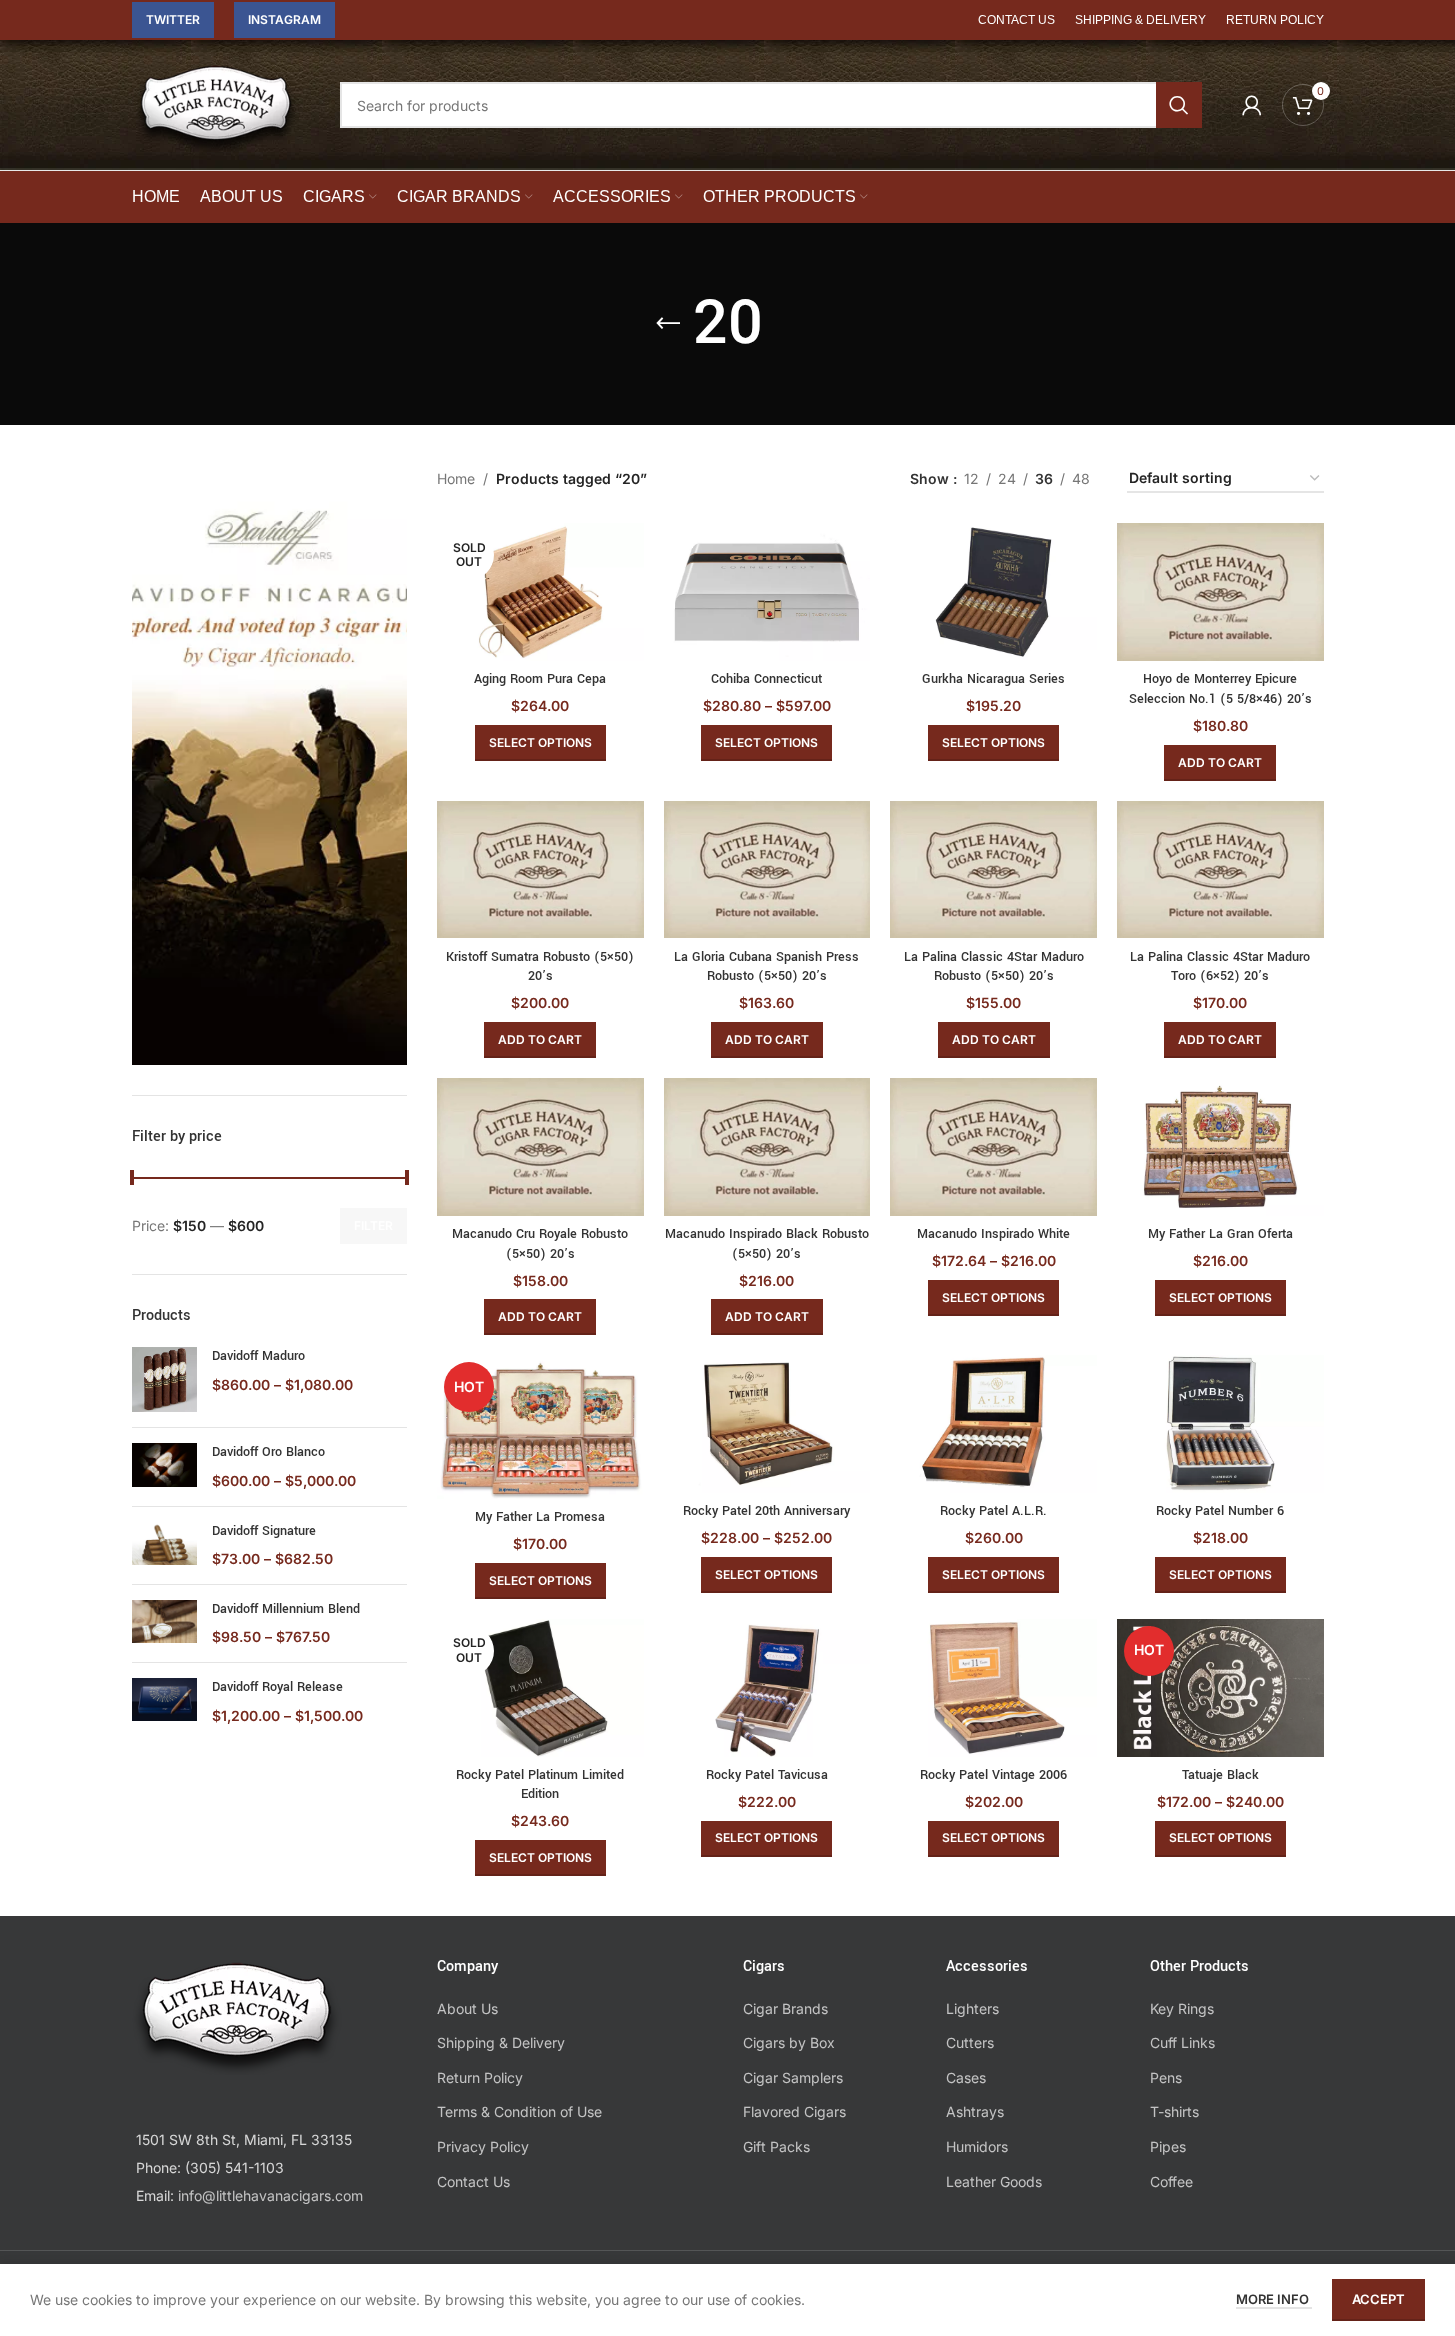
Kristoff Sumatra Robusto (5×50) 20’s (540, 967)
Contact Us (473, 2181)
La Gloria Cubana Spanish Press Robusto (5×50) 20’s (766, 967)
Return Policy (480, 2077)
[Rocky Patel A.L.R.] (993, 1424)
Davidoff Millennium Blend (286, 1609)
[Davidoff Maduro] (164, 1379)
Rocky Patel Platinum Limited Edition (540, 1785)
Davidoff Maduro (258, 1356)
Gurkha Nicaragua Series (993, 679)
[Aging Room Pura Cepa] (540, 592)
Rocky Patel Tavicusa (767, 1775)
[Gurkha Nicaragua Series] (993, 592)
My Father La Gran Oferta (1220, 1234)
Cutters (970, 2042)
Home (456, 478)
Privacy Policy (483, 2146)
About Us (467, 2008)
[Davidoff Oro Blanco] (164, 1466)
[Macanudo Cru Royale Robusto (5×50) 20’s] (540, 1147)
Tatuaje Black (1220, 1775)
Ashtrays (975, 2111)
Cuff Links (1182, 2042)
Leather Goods (994, 2181)
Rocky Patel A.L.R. (993, 1511)
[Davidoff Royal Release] (164, 1701)
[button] (1220, 763)
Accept (1378, 2299)
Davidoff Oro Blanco (268, 1452)
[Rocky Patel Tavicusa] (767, 1688)
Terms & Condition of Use (519, 2111)
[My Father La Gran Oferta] (1220, 1147)
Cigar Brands (785, 2008)
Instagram (284, 19)
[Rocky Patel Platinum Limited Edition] (540, 1688)
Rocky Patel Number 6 (1220, 1511)
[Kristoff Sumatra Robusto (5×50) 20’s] (540, 870)
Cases (966, 2077)
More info (1274, 2299)
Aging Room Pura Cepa (540, 679)
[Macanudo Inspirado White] (993, 1147)
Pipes (1168, 2146)
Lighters (972, 2008)
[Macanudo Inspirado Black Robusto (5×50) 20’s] (767, 1147)
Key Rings (1182, 2008)
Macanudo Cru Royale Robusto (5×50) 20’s (540, 1244)
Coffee (1171, 2181)
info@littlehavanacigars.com (270, 2195)
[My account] (1252, 105)
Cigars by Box (789, 2042)
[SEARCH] (1179, 105)
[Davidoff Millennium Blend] (164, 1623)
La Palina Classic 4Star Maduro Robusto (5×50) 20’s (994, 967)
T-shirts (1174, 2111)
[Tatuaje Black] (1220, 1688)
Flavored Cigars (794, 2111)
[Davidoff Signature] (164, 1545)
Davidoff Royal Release (277, 1687)
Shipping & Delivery (501, 2042)
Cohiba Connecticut (766, 679)
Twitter (173, 19)
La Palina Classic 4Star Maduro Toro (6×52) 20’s (1220, 967)
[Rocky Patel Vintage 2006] (993, 1688)
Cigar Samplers (793, 2077)
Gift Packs (776, 2146)
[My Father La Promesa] (540, 1426)
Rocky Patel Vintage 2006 (993, 1775)
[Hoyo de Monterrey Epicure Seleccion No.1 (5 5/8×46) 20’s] (1220, 592)
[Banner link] (270, 765)
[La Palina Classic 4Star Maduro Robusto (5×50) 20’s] (993, 870)
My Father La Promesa (540, 1517)
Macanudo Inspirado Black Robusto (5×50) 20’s (767, 1244)
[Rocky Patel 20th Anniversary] (767, 1424)
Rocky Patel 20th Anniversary (766, 1511)
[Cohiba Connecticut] (767, 592)
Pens (1166, 2077)
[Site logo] (216, 118)
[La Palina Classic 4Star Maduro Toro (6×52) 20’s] (1220, 870)
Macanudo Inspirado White (993, 1234)
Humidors (977, 2146)
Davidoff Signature (264, 1531)
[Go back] (668, 324)
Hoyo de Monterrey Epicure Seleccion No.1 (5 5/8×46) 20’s (1220, 689)
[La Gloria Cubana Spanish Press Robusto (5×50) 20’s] (767, 870)
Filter (373, 1225)
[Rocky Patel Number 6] (1220, 1424)
